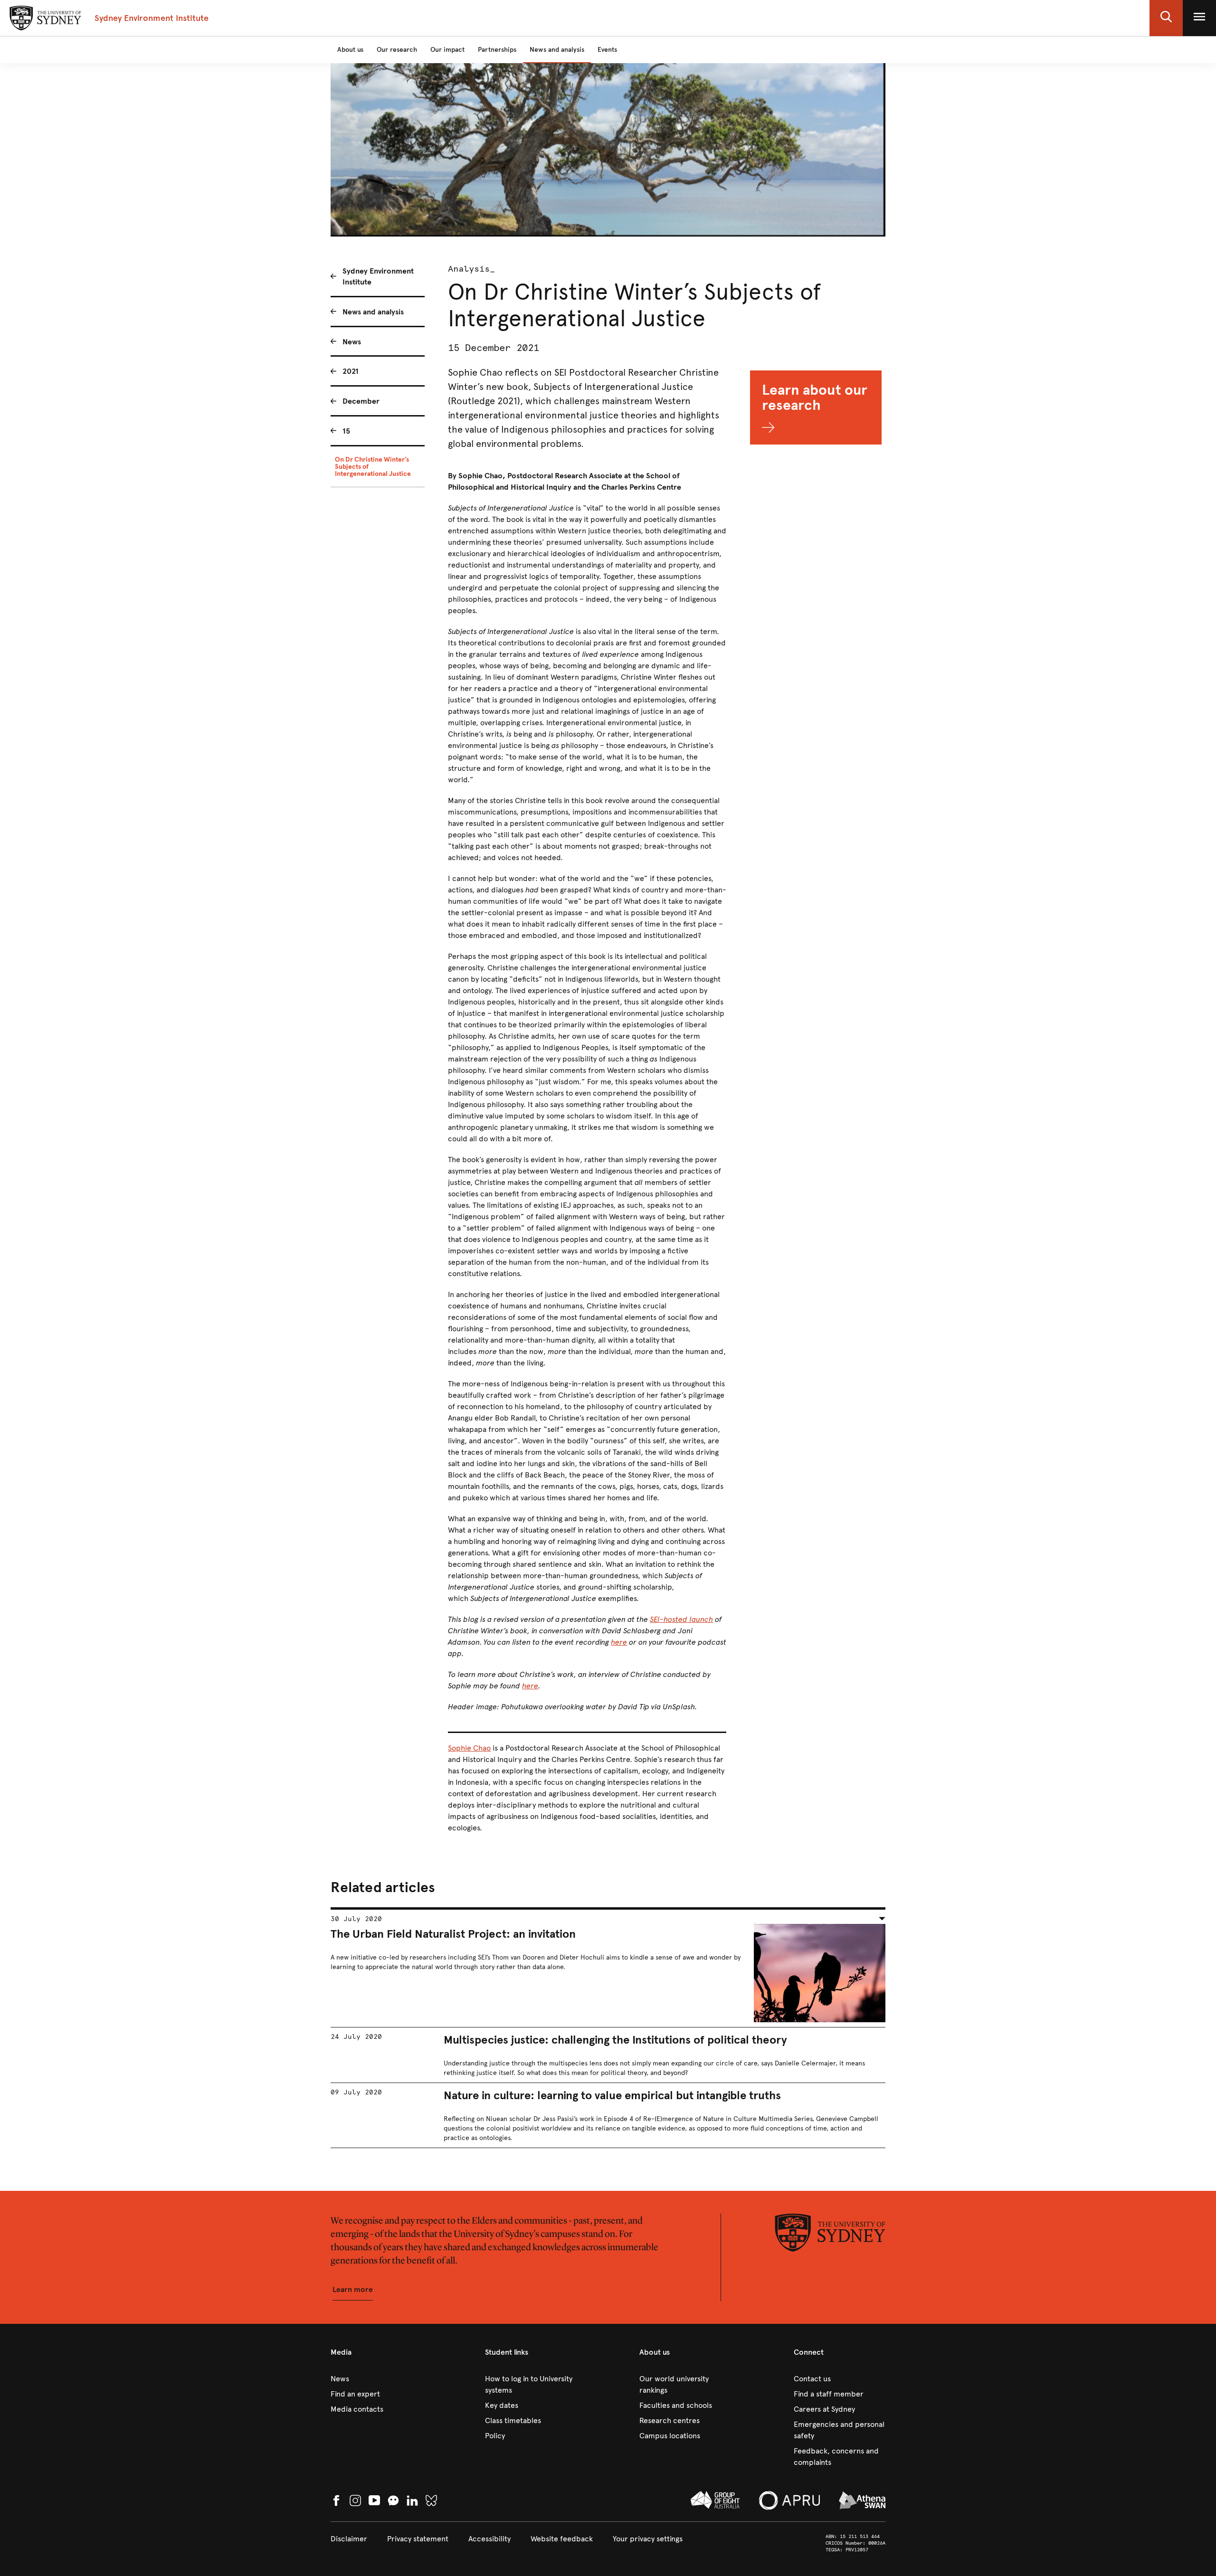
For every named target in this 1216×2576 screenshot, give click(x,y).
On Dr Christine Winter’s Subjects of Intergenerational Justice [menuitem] (373, 467)
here (619, 1642)
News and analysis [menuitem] (373, 312)
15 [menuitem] (346, 431)
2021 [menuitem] (351, 371)
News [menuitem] (352, 342)
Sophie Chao (469, 1748)
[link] (376, 2379)
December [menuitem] (361, 401)
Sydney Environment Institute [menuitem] (378, 276)
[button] (1166, 18)
